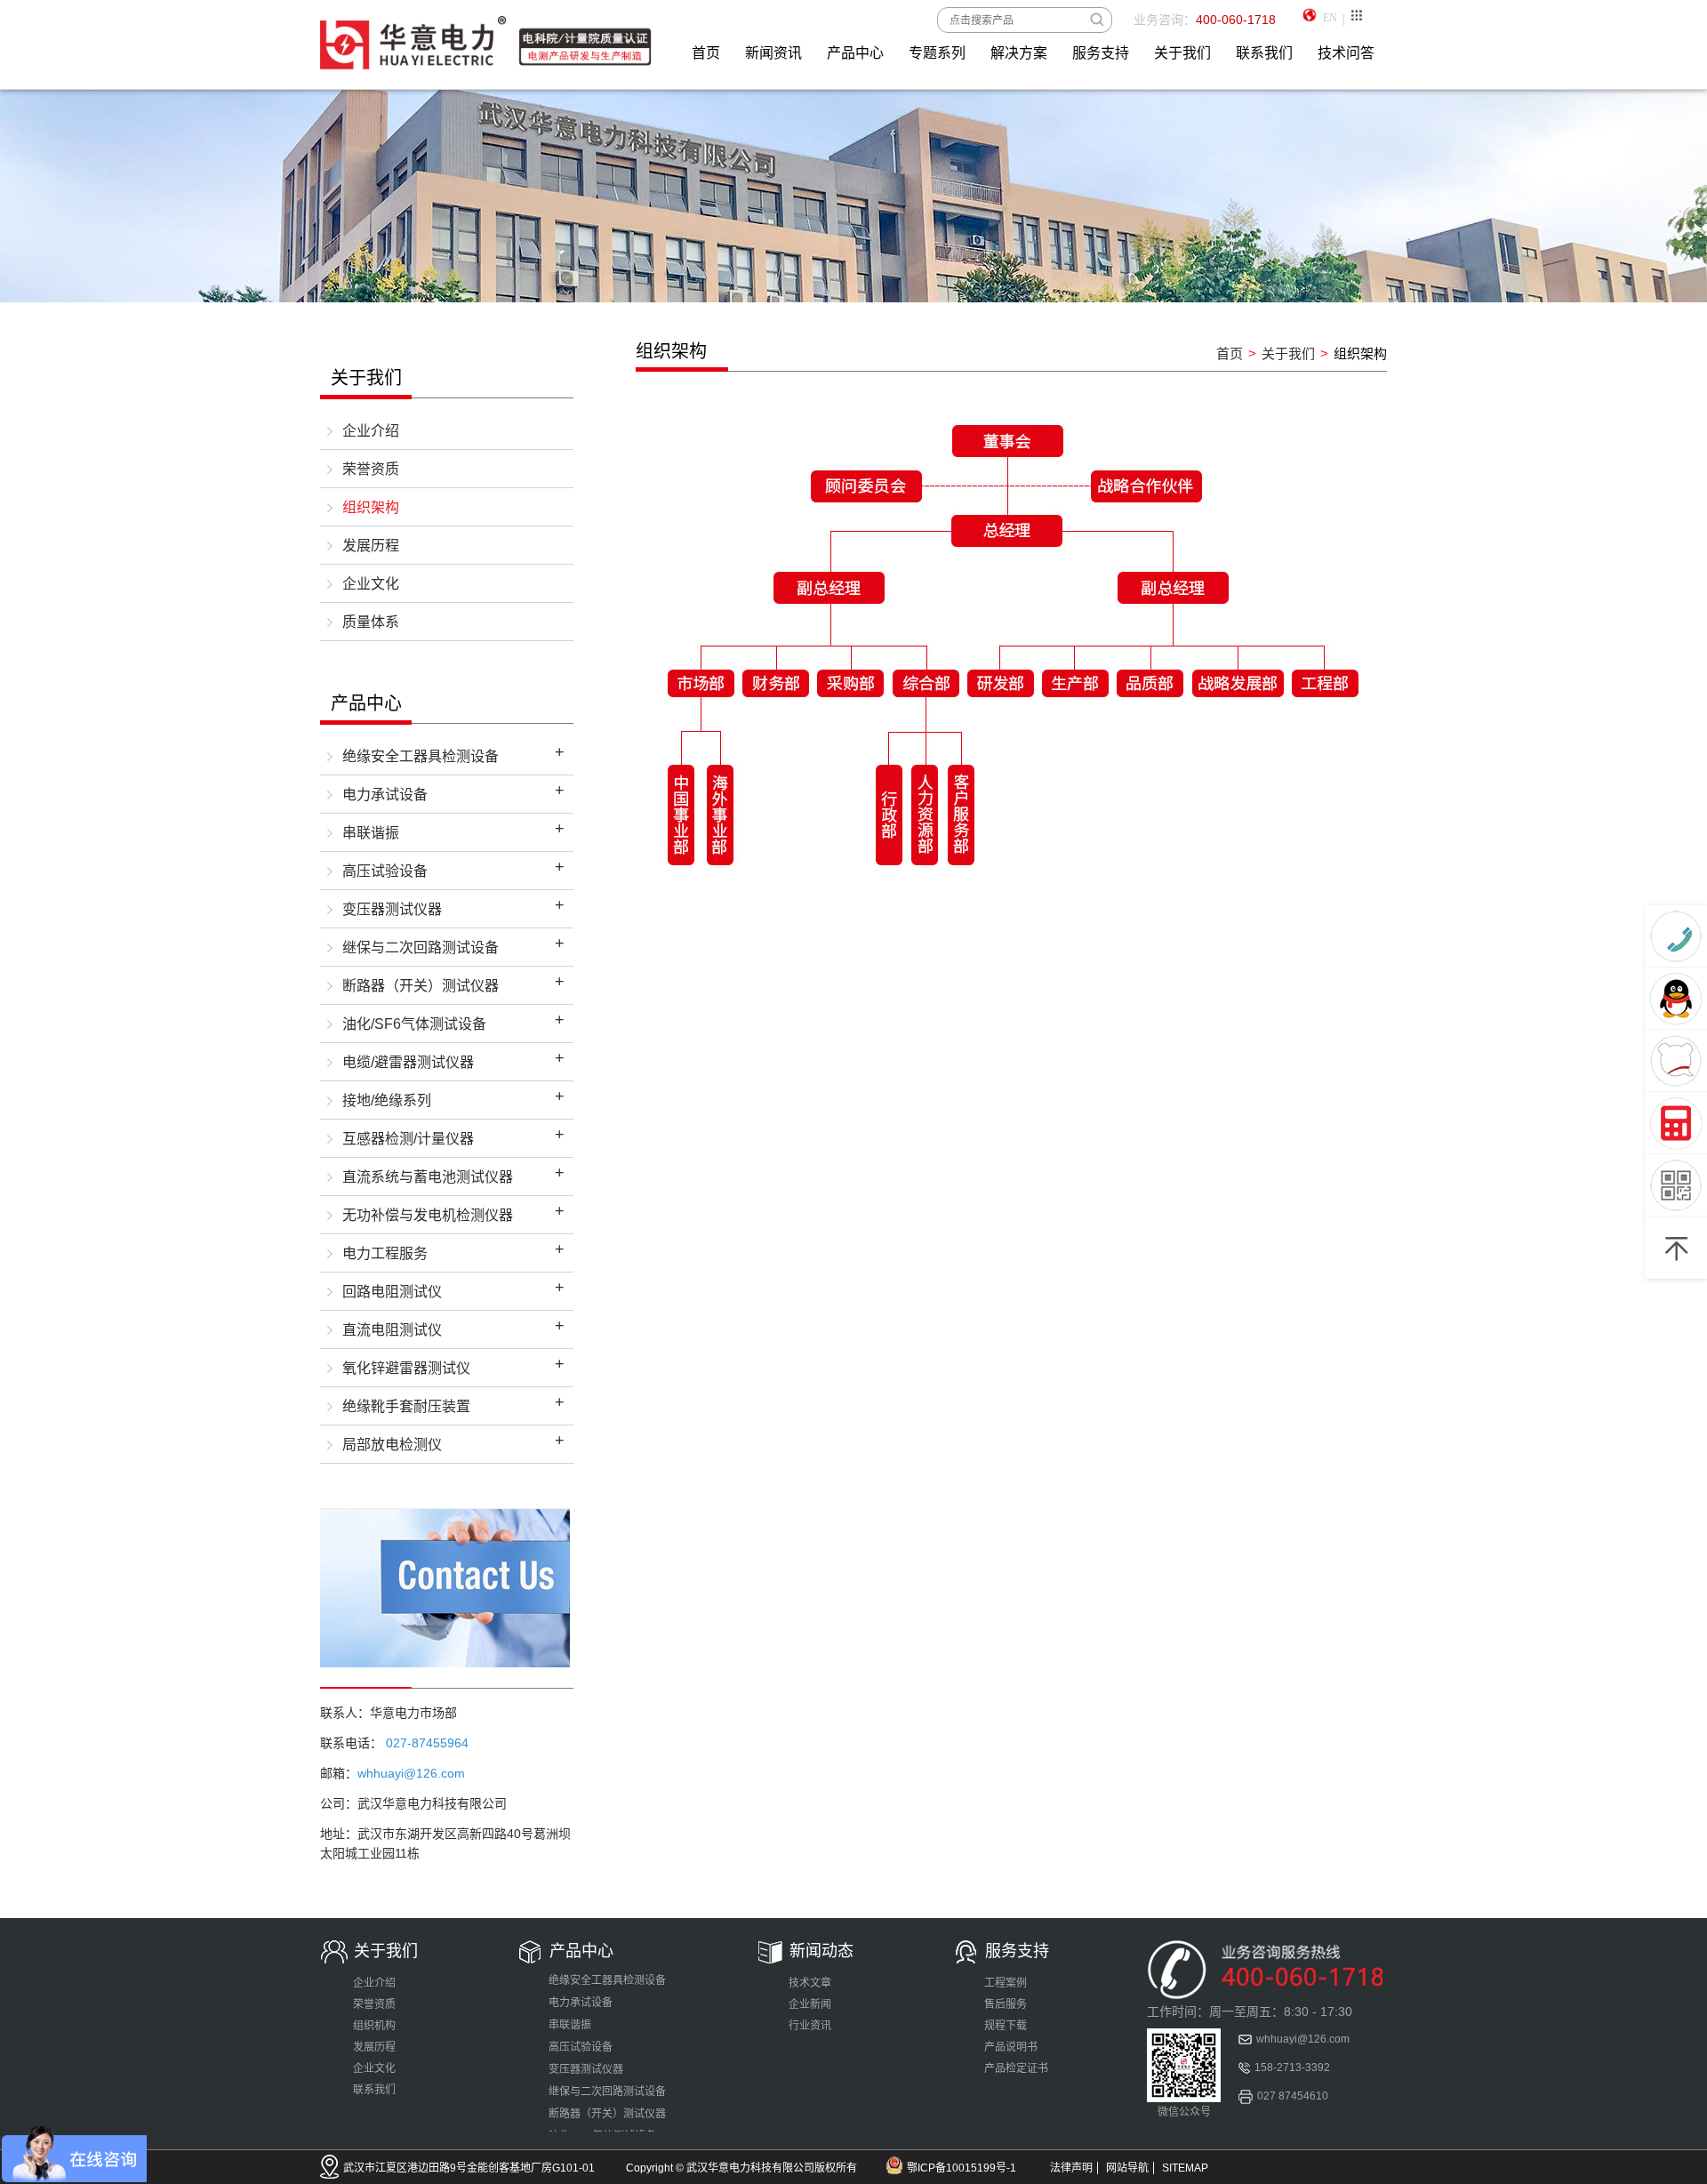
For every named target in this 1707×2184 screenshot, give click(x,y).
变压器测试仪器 (392, 909)
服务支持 (1101, 53)
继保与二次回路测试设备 (421, 947)
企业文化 (371, 584)
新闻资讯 (773, 53)
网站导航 (1127, 2168)
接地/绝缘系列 (387, 1100)
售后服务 (1006, 2004)
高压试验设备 (385, 871)
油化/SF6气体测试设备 (414, 1024)
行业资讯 (810, 2026)
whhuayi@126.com (1303, 2039)
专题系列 (937, 53)
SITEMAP (1185, 2168)
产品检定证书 (1016, 2068)
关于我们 (1182, 53)
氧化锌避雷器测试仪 (406, 1368)
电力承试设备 (385, 795)
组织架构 (371, 507)
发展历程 (371, 546)
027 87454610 (1293, 2096)
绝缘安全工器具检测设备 (421, 756)
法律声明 (1071, 2168)
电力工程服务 (385, 1253)
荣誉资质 (371, 469)
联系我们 (1264, 53)
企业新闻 (810, 2004)
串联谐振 (371, 833)
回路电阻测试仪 (392, 1292)
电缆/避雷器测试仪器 (408, 1062)
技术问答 (1346, 53)
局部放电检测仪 (392, 1445)
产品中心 (855, 53)
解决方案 (1019, 53)
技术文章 (810, 1983)
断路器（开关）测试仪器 (421, 986)
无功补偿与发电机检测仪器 (428, 1215)
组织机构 (374, 2026)
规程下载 (1006, 2026)
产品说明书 (1011, 2047)
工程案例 (1006, 1983)
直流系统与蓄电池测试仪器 (428, 1177)
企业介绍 (371, 431)
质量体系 (371, 622)
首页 (706, 53)
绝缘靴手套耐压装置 (406, 1406)
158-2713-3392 (1292, 2068)
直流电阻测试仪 (392, 1330)
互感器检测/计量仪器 (408, 1139)
